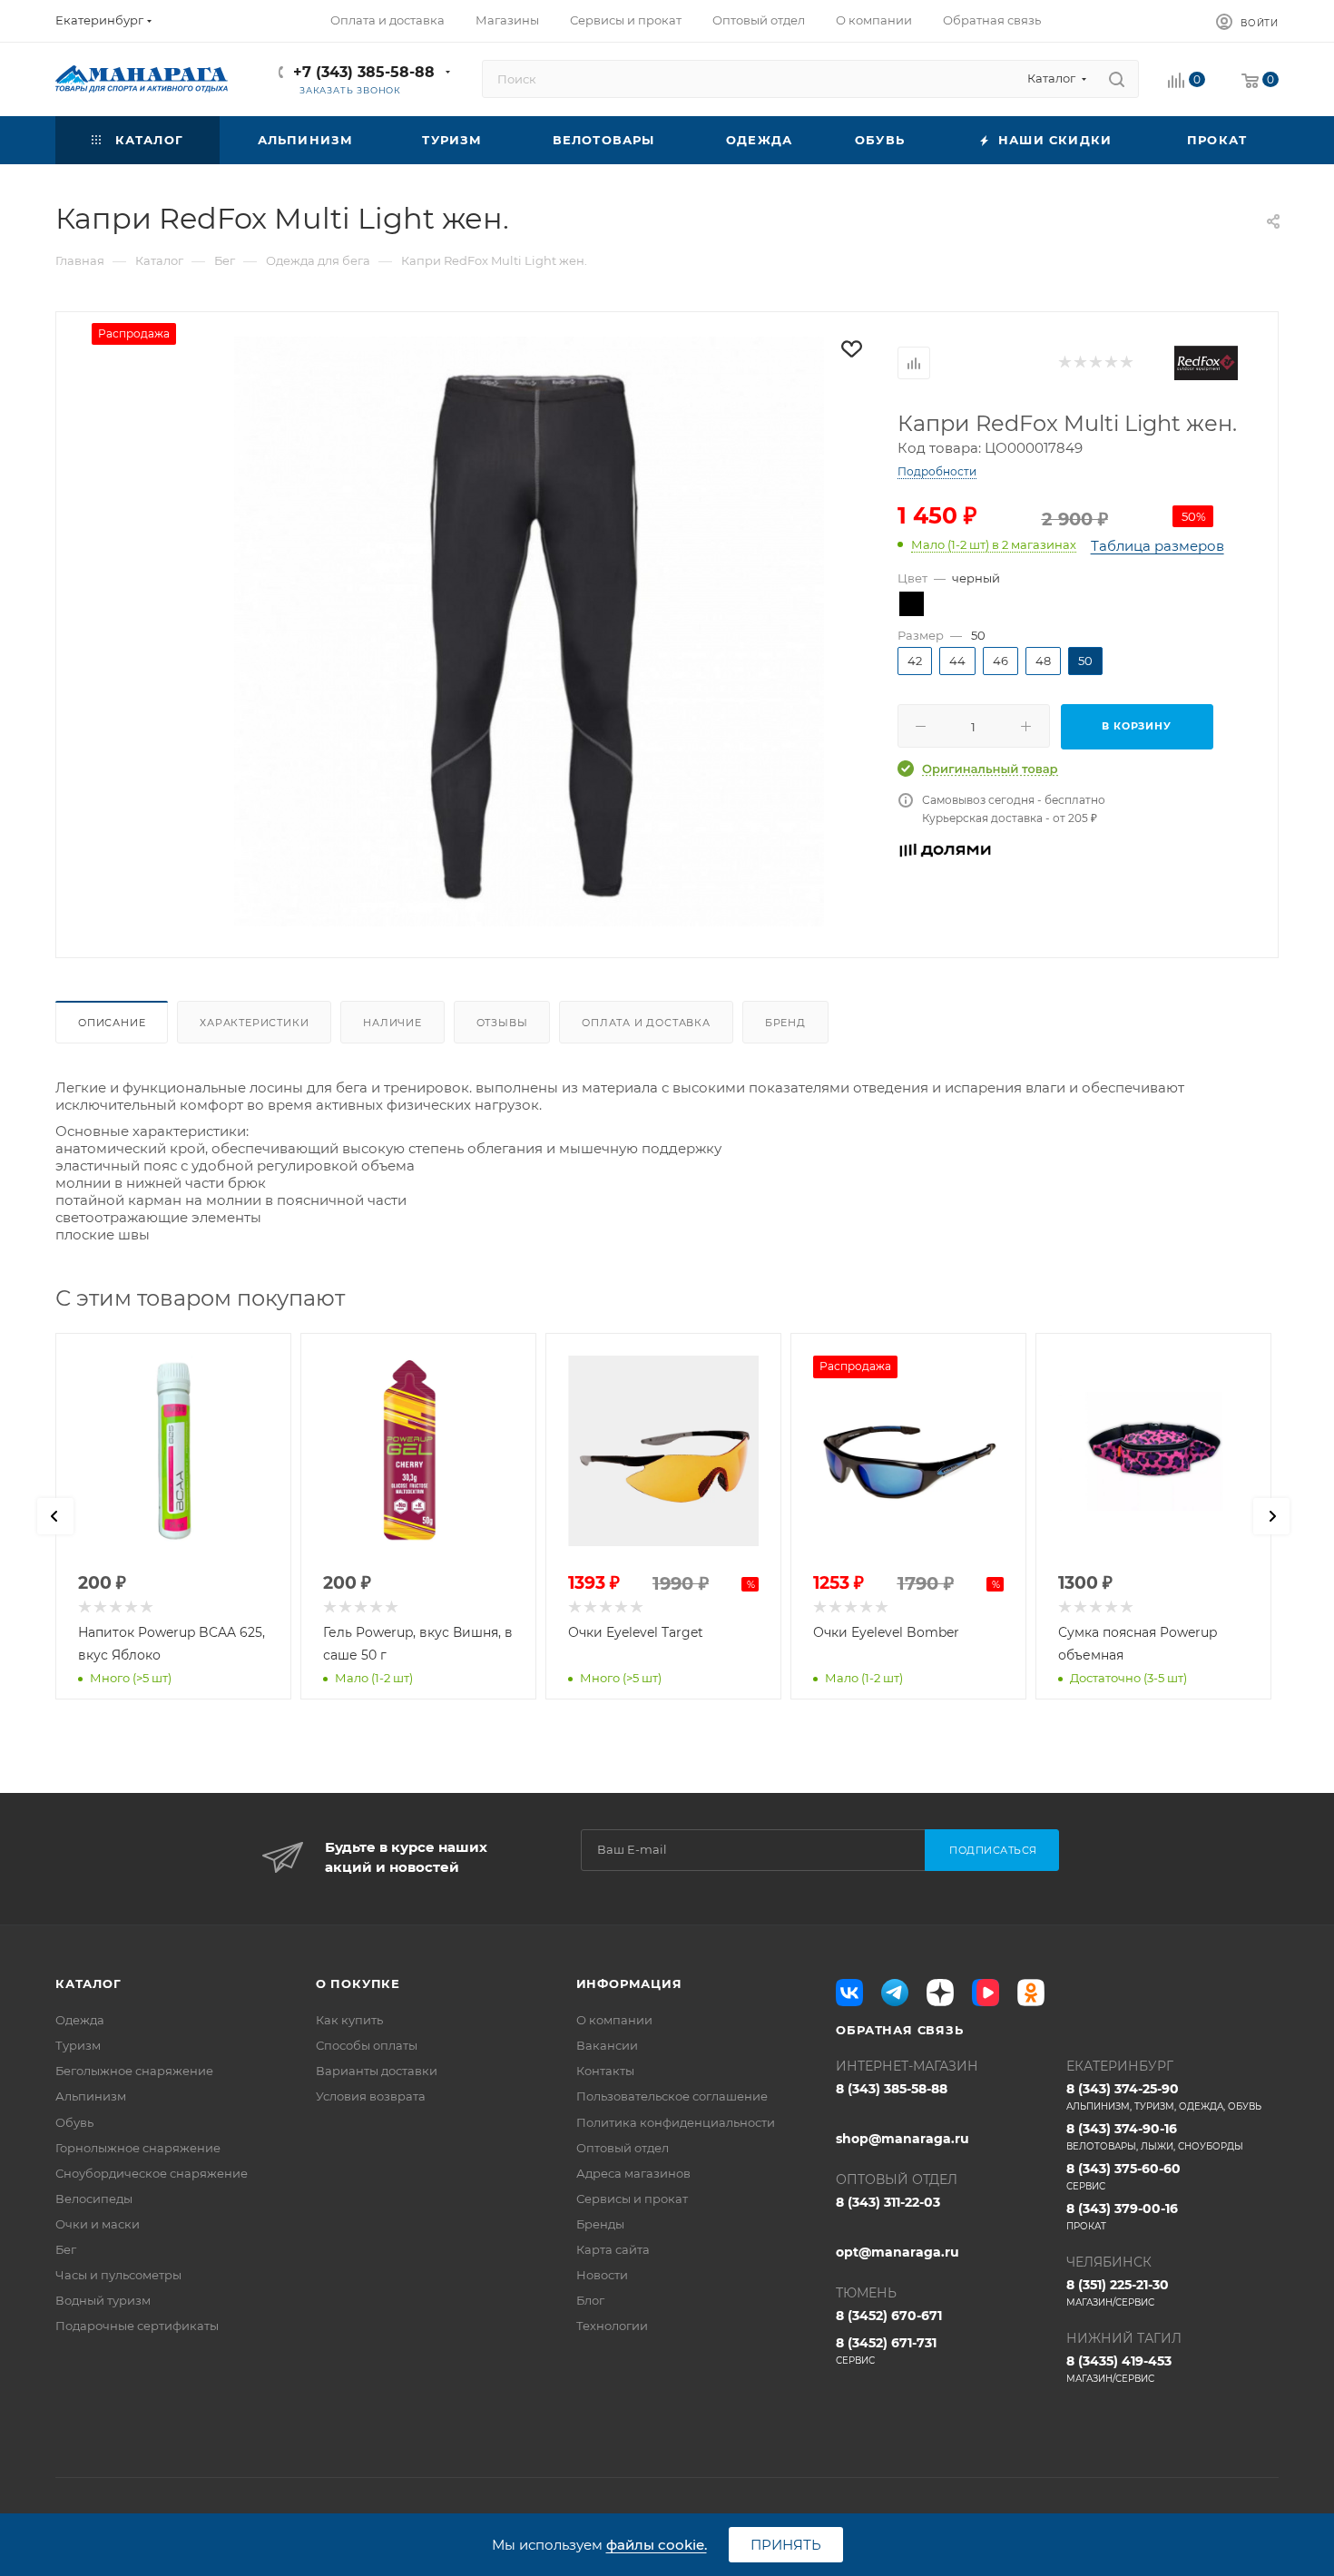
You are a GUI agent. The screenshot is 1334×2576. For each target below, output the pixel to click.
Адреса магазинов (633, 2173)
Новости (602, 2275)
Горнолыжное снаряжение (138, 2148)
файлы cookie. (657, 2545)
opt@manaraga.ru (898, 2252)
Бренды (600, 2224)
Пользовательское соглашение (672, 2096)
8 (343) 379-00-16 (1122, 2216)
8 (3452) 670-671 (889, 2316)
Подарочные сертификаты (137, 2326)
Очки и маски (98, 2224)
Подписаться (993, 1850)
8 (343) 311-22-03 (888, 2202)
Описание (112, 1023)
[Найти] (1117, 79)
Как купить (349, 2020)
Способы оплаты (367, 2045)
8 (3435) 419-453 (1119, 2369)
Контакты (605, 2071)
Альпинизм (91, 2096)
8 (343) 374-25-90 (1164, 2096)
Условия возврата (371, 2096)
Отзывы (502, 1023)
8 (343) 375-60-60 (1123, 2176)
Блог (590, 2300)
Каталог (88, 1983)
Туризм (78, 2045)
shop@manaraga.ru (902, 2139)
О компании (614, 2020)
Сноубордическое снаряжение (152, 2173)
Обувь (74, 2122)
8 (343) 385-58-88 (892, 2089)
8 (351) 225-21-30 (1118, 2292)
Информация (629, 1983)
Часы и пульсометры (118, 2275)
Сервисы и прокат (632, 2199)
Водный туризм (103, 2300)
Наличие (392, 1023)
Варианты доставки (377, 2071)
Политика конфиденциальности (676, 2122)
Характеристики (254, 1023)
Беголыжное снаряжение (134, 2071)
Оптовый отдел (623, 2148)
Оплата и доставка (646, 1023)
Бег (66, 2249)
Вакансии (607, 2045)
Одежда (80, 2020)
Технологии (612, 2326)
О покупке (358, 1983)
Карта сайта (613, 2249)
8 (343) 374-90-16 (1155, 2136)
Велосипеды (94, 2199)
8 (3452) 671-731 (886, 2351)
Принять (786, 2545)
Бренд (785, 1023)
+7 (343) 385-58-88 (364, 72)
